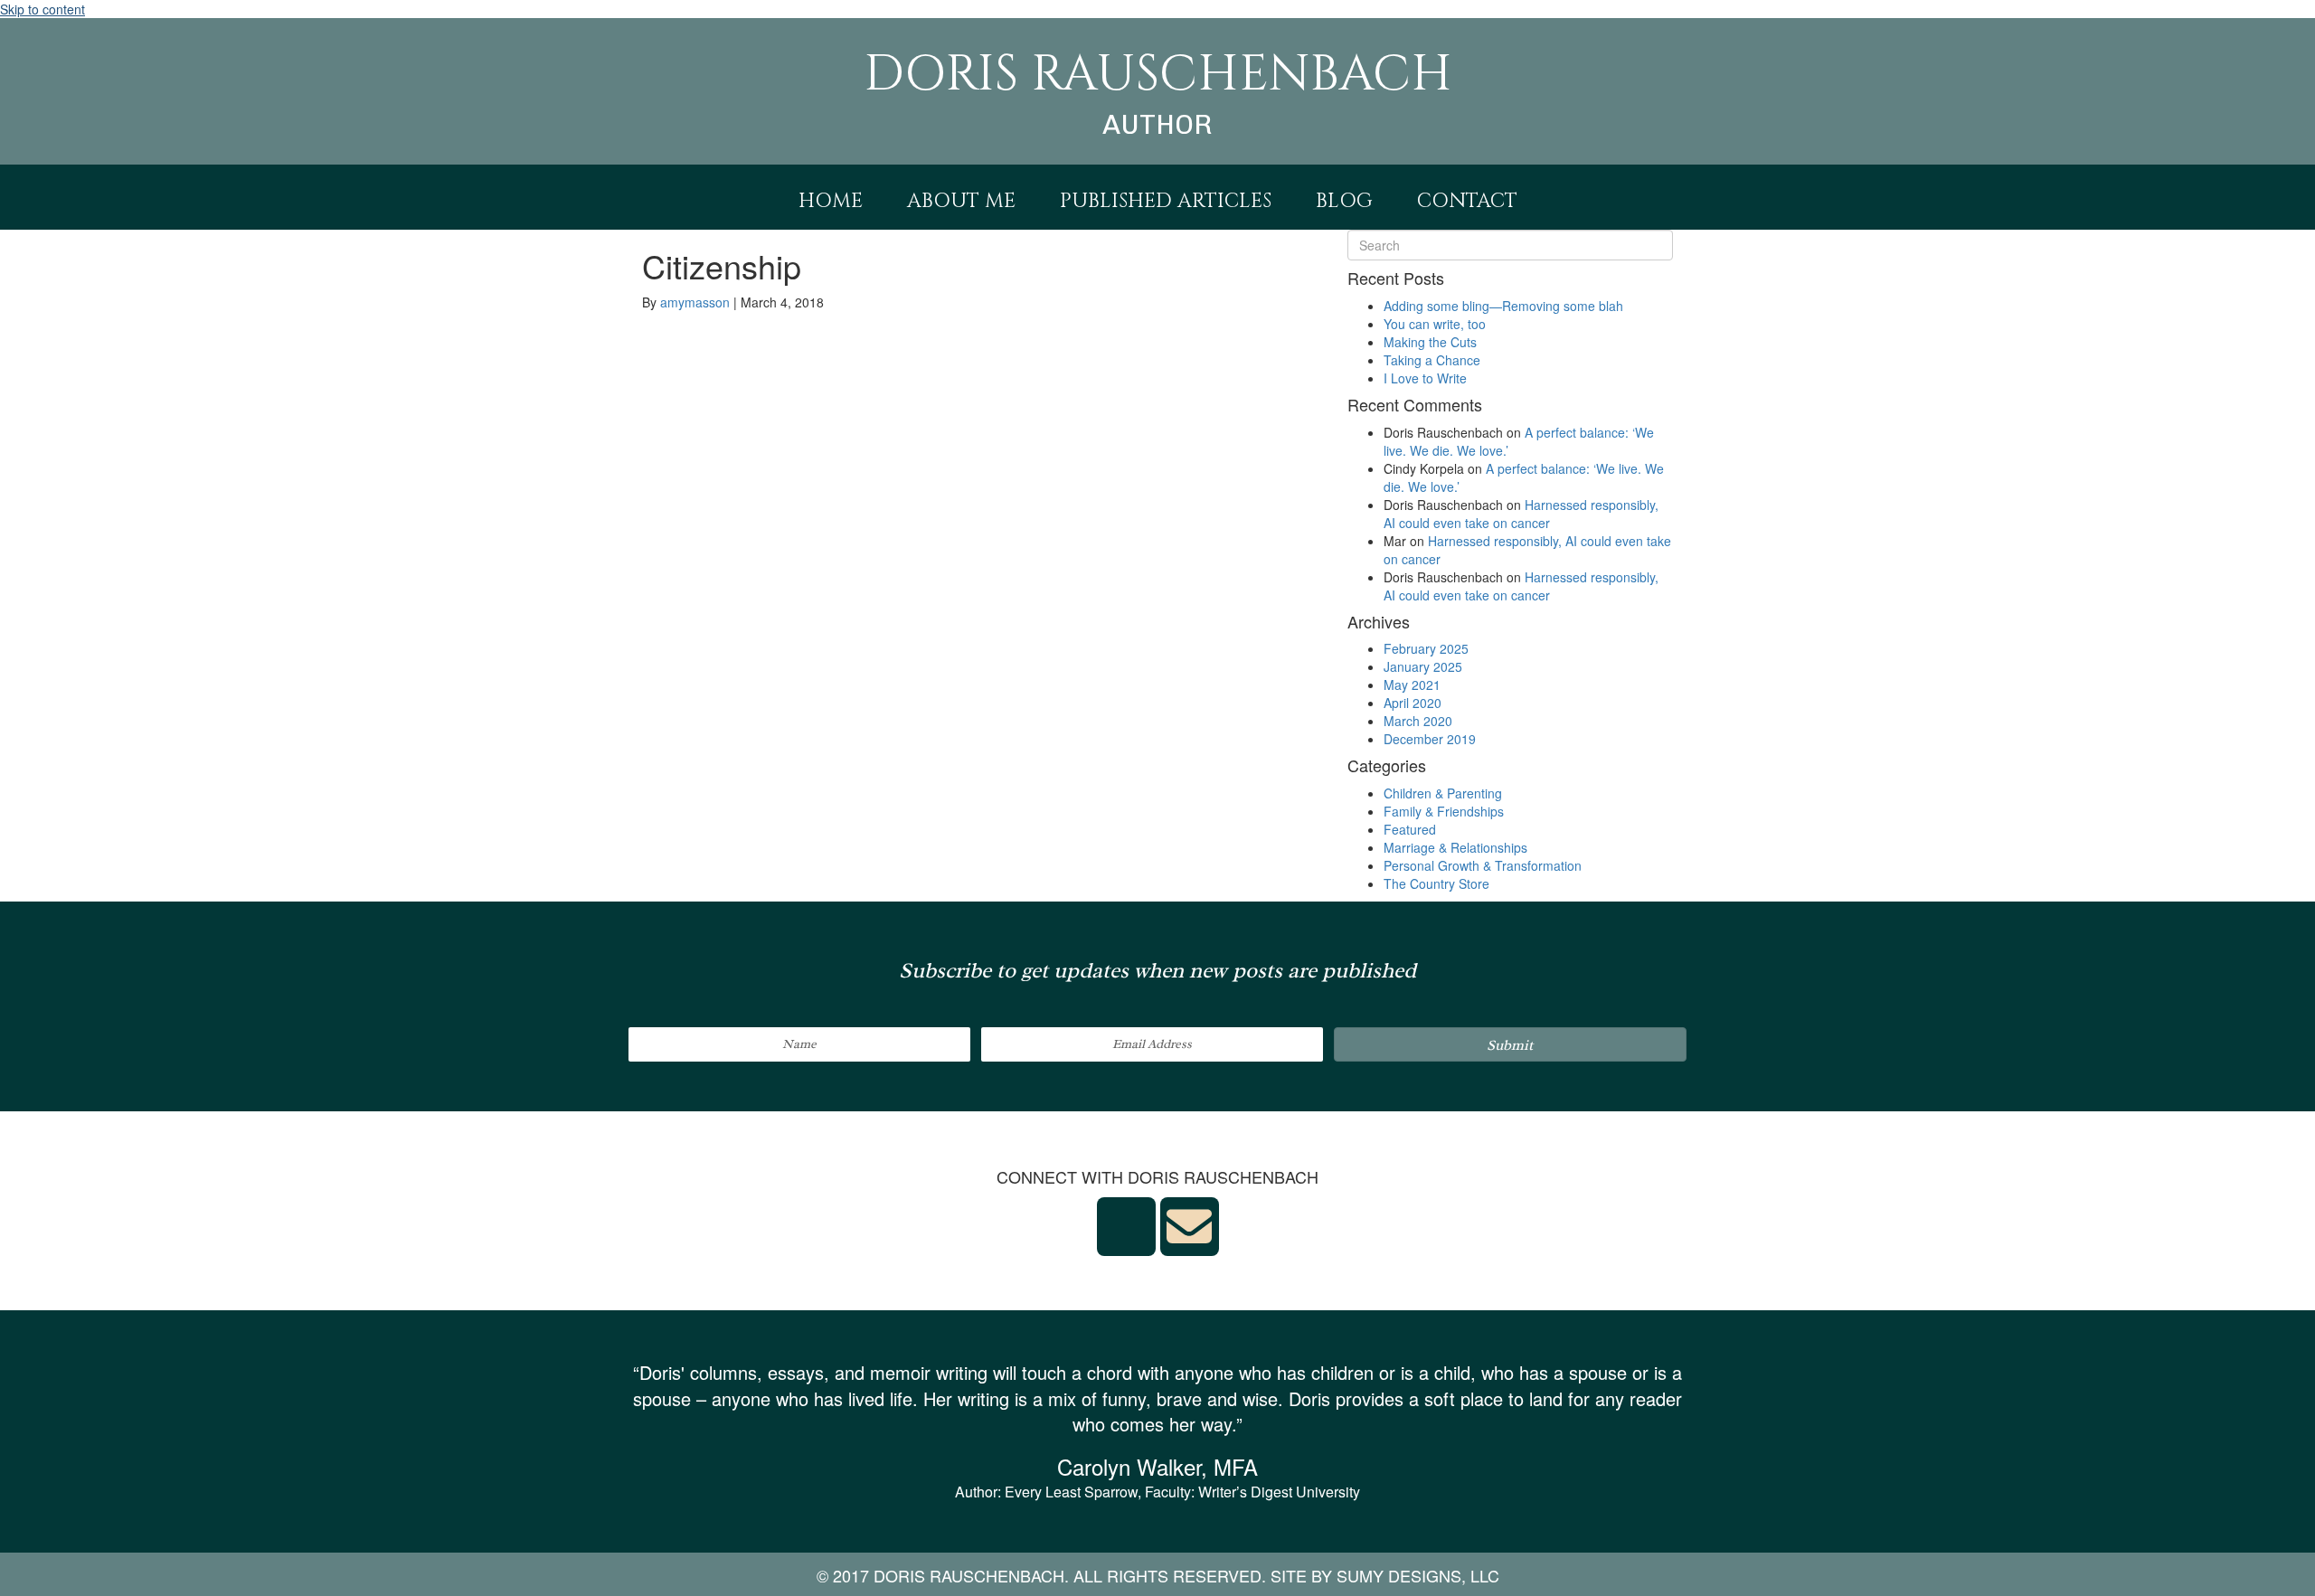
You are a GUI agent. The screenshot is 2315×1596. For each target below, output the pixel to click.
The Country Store (1436, 883)
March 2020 (1418, 721)
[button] (1510, 1044)
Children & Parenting (1443, 793)
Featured (1410, 829)
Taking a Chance (1432, 360)
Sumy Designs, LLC (1418, 1575)
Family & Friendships (1444, 811)
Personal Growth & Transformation (1483, 865)
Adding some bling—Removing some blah (1503, 306)
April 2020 (1413, 703)
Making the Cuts (1430, 342)
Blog (1344, 202)
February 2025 (1426, 648)
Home (831, 202)
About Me (961, 202)
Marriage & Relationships (1455, 847)
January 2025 (1423, 666)
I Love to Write (1425, 378)
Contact (1467, 202)
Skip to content (43, 9)
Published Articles (1166, 202)
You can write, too (1435, 324)
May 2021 (1412, 685)
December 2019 (1430, 739)
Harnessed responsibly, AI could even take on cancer (1521, 514)
